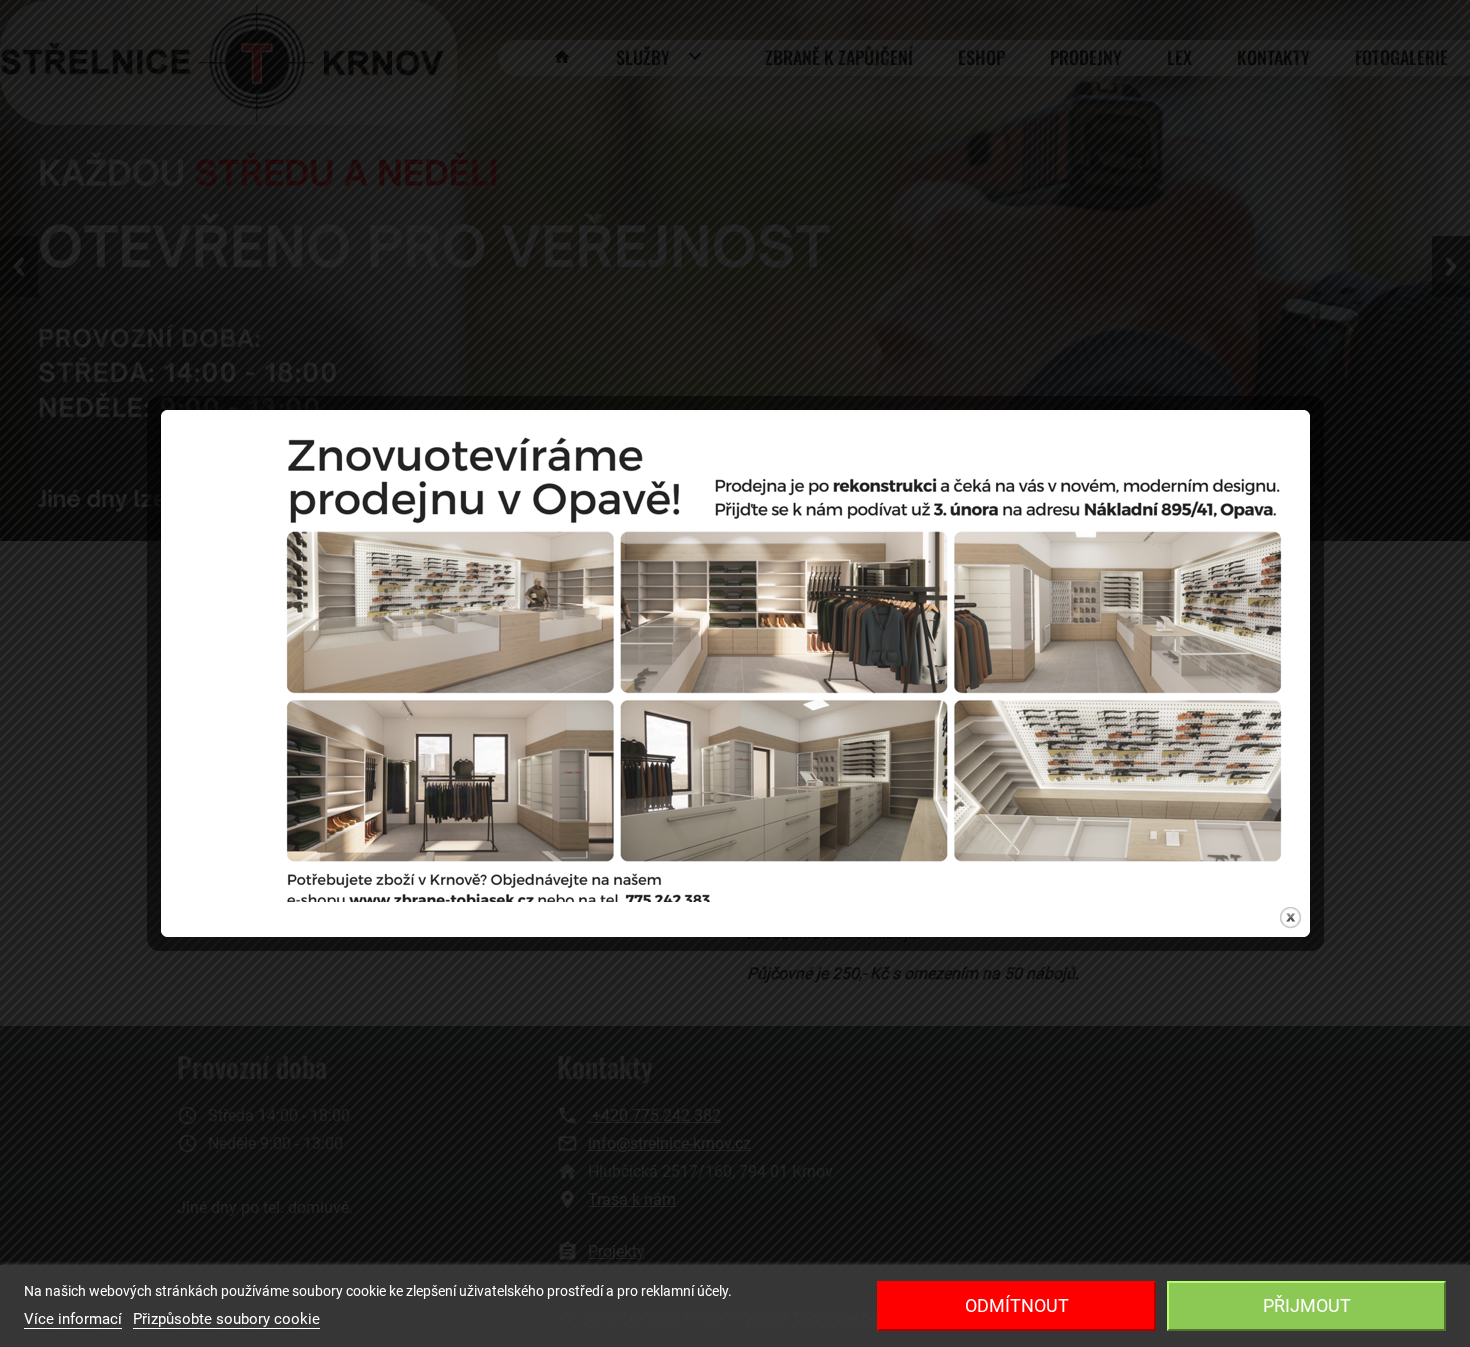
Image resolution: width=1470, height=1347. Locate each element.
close (1290, 917)
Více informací (73, 1319)
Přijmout (1307, 1305)
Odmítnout (1017, 1305)
